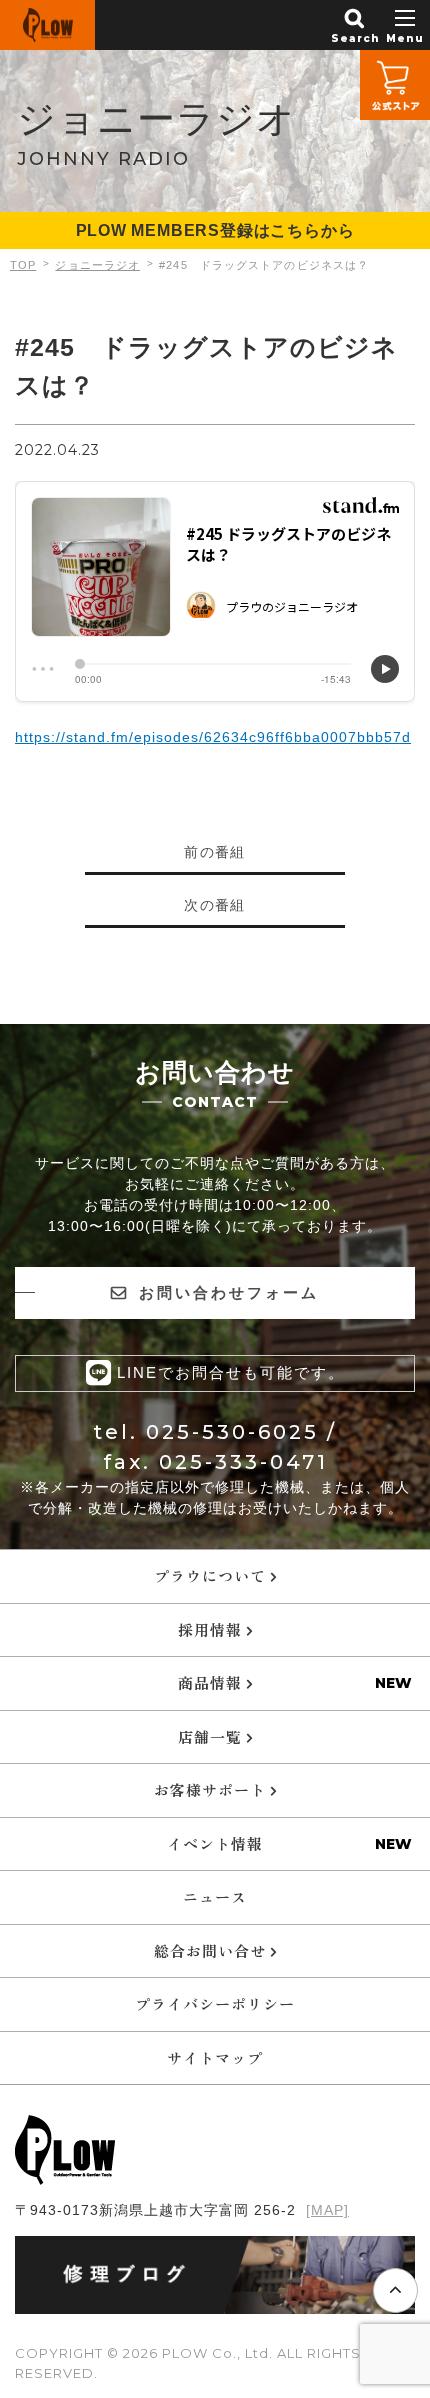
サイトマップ (215, 2057)
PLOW (47, 25)
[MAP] (327, 2210)
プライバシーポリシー (215, 2003)
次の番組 (215, 905)
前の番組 (215, 852)
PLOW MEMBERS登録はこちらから (215, 230)
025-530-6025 (232, 1432)
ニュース (215, 1896)
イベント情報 (215, 1843)
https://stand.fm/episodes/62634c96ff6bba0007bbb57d (213, 737)
